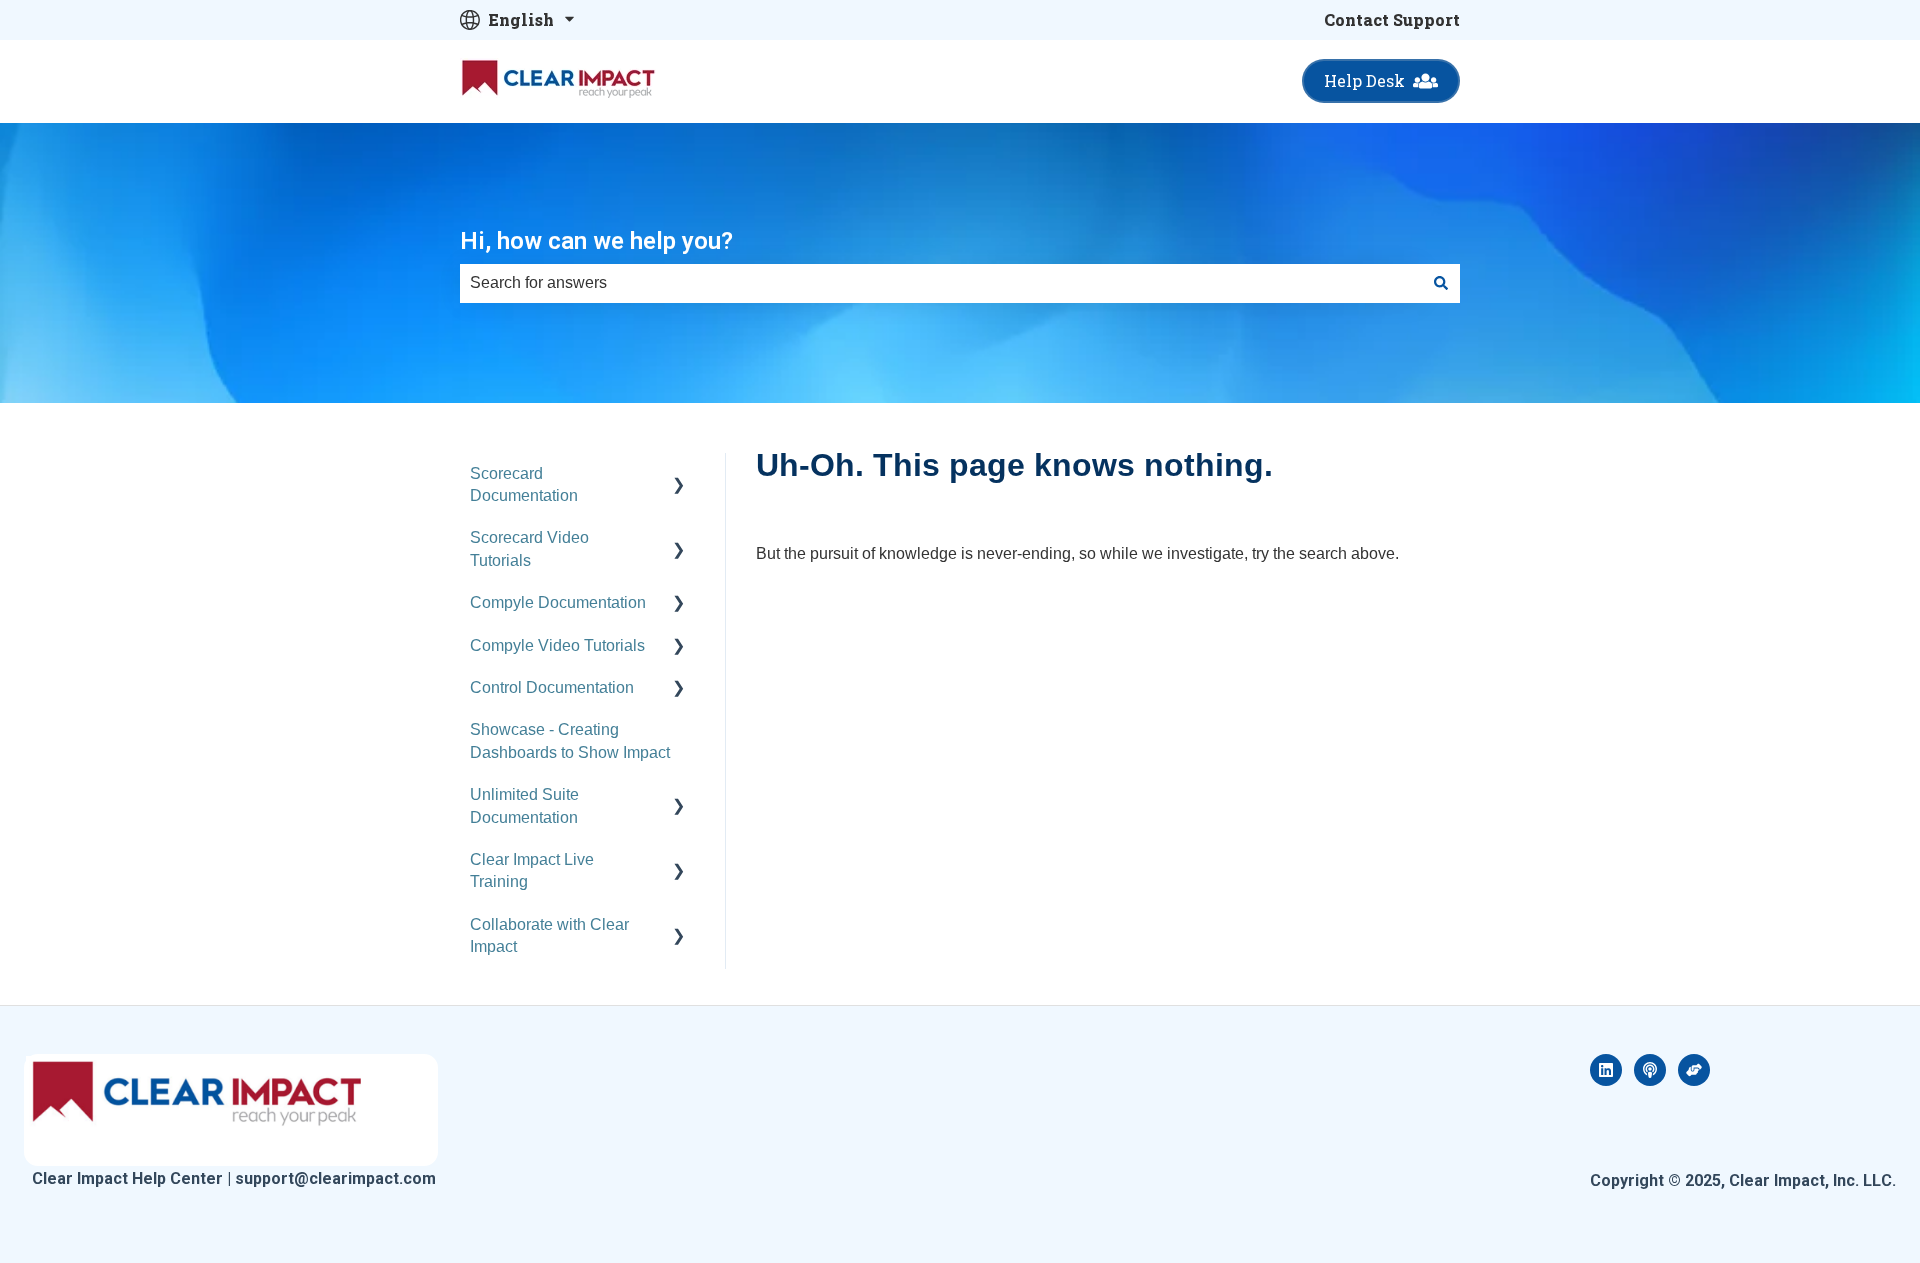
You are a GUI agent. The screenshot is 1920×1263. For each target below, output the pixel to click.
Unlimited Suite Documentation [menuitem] (524, 805)
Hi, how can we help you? (596, 241)
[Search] (1441, 283)
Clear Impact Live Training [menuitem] (532, 870)
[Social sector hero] (1694, 1070)
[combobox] (941, 283)
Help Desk (1364, 80)
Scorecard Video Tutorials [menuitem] (529, 548)
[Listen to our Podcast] (1650, 1070)
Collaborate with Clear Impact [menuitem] (549, 935)
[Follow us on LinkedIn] (1606, 1070)
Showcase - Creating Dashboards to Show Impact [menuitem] (570, 740)
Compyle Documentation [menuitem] (558, 602)
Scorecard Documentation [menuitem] (524, 484)
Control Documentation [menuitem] (552, 687)
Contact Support (1392, 19)
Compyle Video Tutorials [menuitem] (557, 645)
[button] (679, 475)
